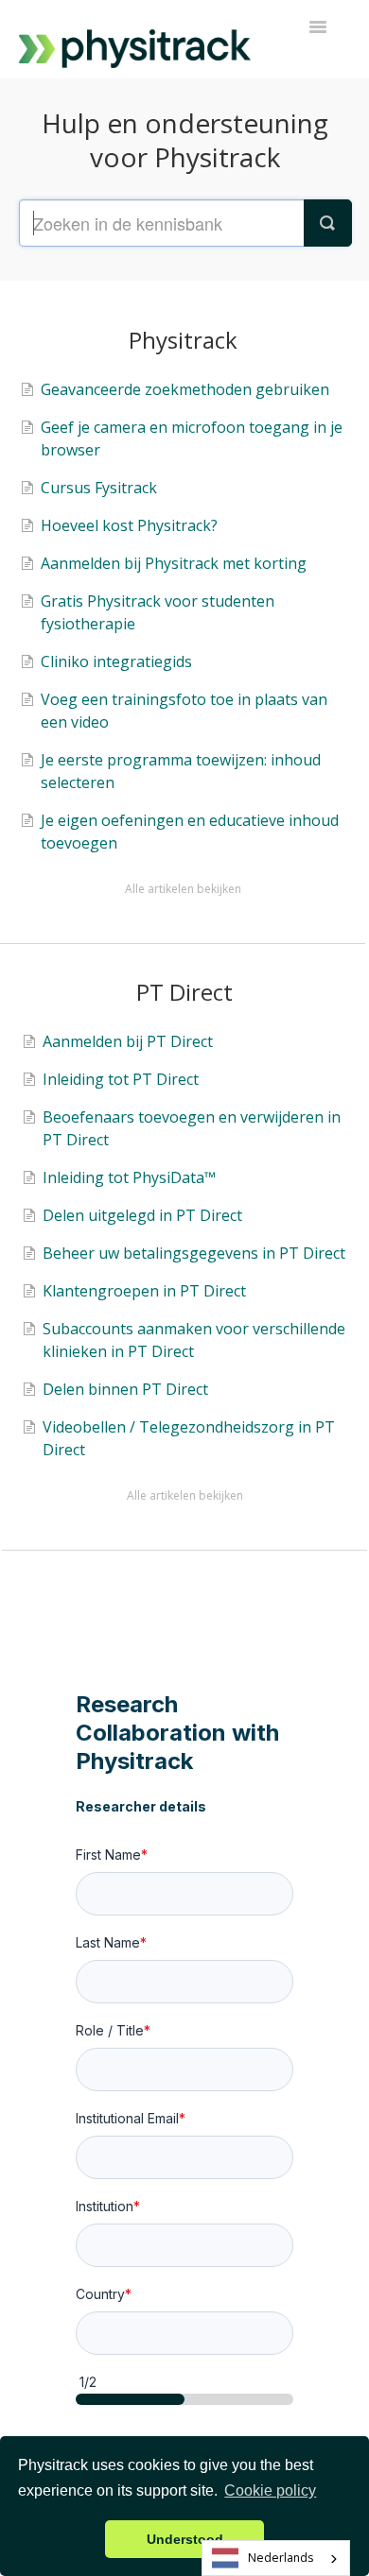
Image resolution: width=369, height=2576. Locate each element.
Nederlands (281, 2558)
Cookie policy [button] (270, 2490)
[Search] (327, 223)
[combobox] (276, 2558)
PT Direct (184, 992)
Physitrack (183, 340)
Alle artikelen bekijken (183, 889)
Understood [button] (185, 2539)
